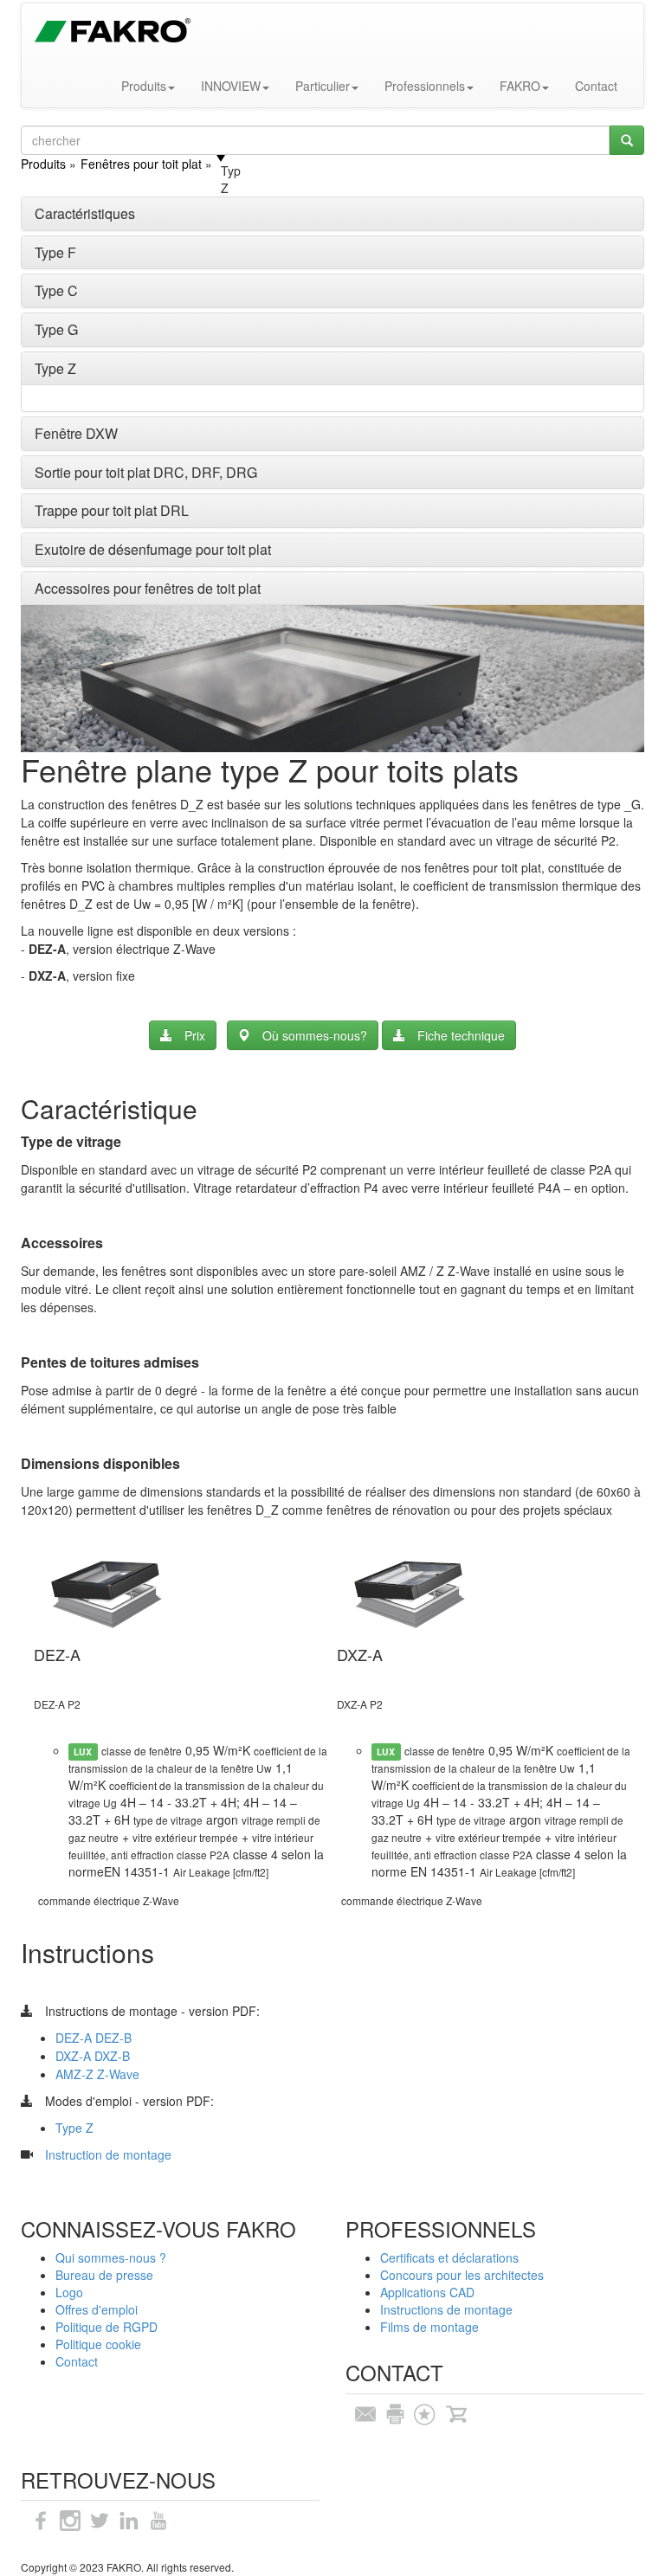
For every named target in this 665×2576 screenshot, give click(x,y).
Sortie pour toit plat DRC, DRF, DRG (146, 472)
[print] (395, 2412)
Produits (144, 86)
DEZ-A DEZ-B (94, 2038)
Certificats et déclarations (449, 2257)
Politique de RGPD (107, 2327)
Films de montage (429, 2327)
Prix (195, 1035)
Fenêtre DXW (76, 433)
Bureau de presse (104, 2275)
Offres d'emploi (97, 2309)
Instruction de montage (108, 2154)
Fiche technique (461, 1035)
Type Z (55, 368)
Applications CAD (427, 2292)
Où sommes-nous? (315, 1035)
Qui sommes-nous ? (111, 2257)
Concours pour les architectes (462, 2275)
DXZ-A (73, 2056)
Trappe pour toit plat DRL (112, 510)
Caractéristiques (85, 213)
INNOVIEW (231, 86)
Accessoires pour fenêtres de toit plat (148, 588)
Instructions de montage (446, 2309)
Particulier (323, 86)
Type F (55, 252)
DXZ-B (110, 2056)
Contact (596, 86)
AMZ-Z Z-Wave (97, 2074)
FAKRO (520, 86)
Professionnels (425, 86)
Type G (56, 329)
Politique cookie (98, 2344)
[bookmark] (424, 2412)
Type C (56, 290)
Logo (69, 2292)
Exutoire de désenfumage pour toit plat (153, 549)
